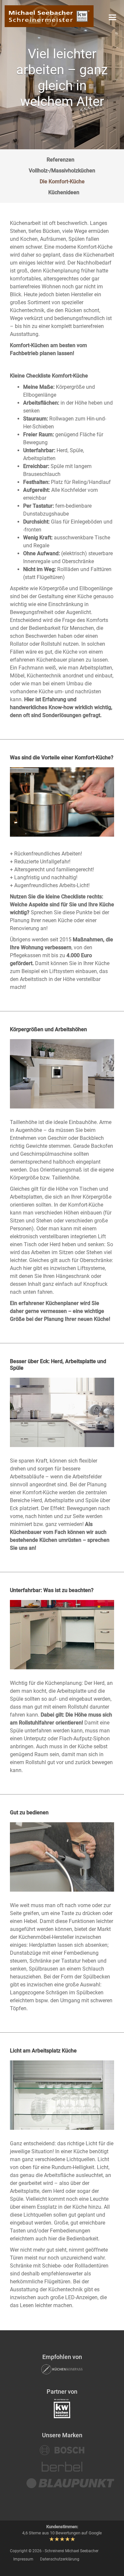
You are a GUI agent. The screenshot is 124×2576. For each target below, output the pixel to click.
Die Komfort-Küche (62, 181)
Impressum (23, 2559)
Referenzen (61, 160)
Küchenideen (64, 192)
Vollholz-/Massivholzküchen (62, 171)
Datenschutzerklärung (60, 2559)
